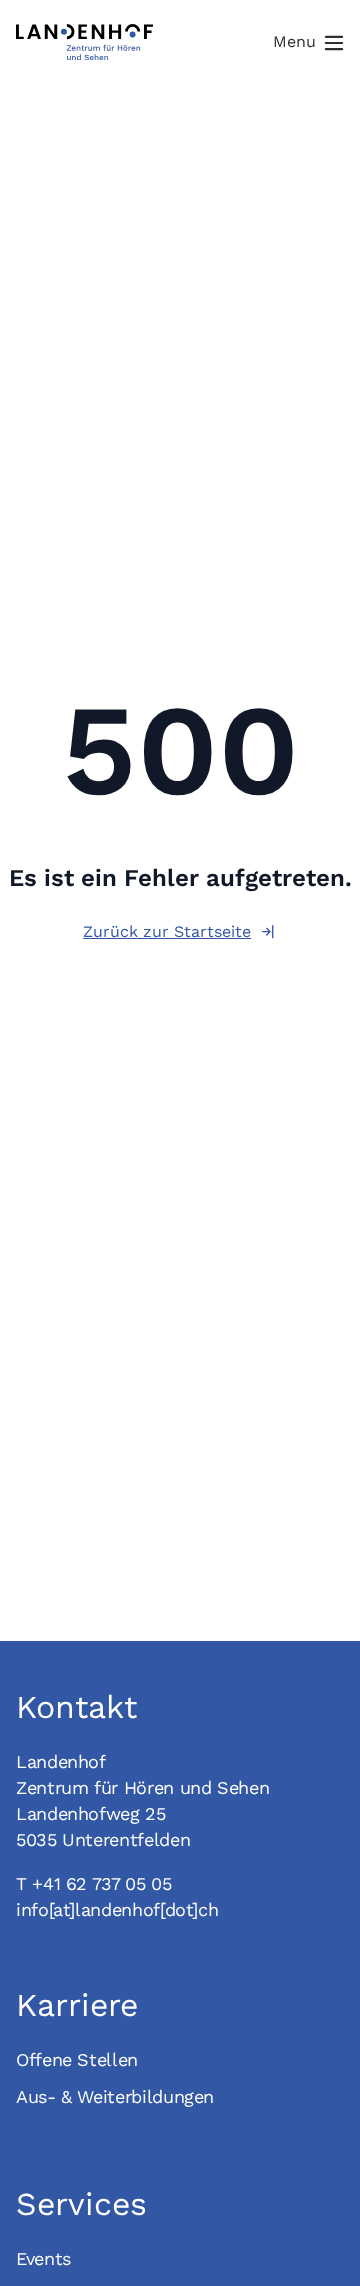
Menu (294, 41)
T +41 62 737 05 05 (94, 1883)
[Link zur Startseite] (84, 42)
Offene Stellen (77, 2059)
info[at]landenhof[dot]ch (117, 1909)
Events (43, 2258)
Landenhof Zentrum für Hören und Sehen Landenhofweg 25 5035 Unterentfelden (142, 1800)
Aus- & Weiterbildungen (115, 2096)
